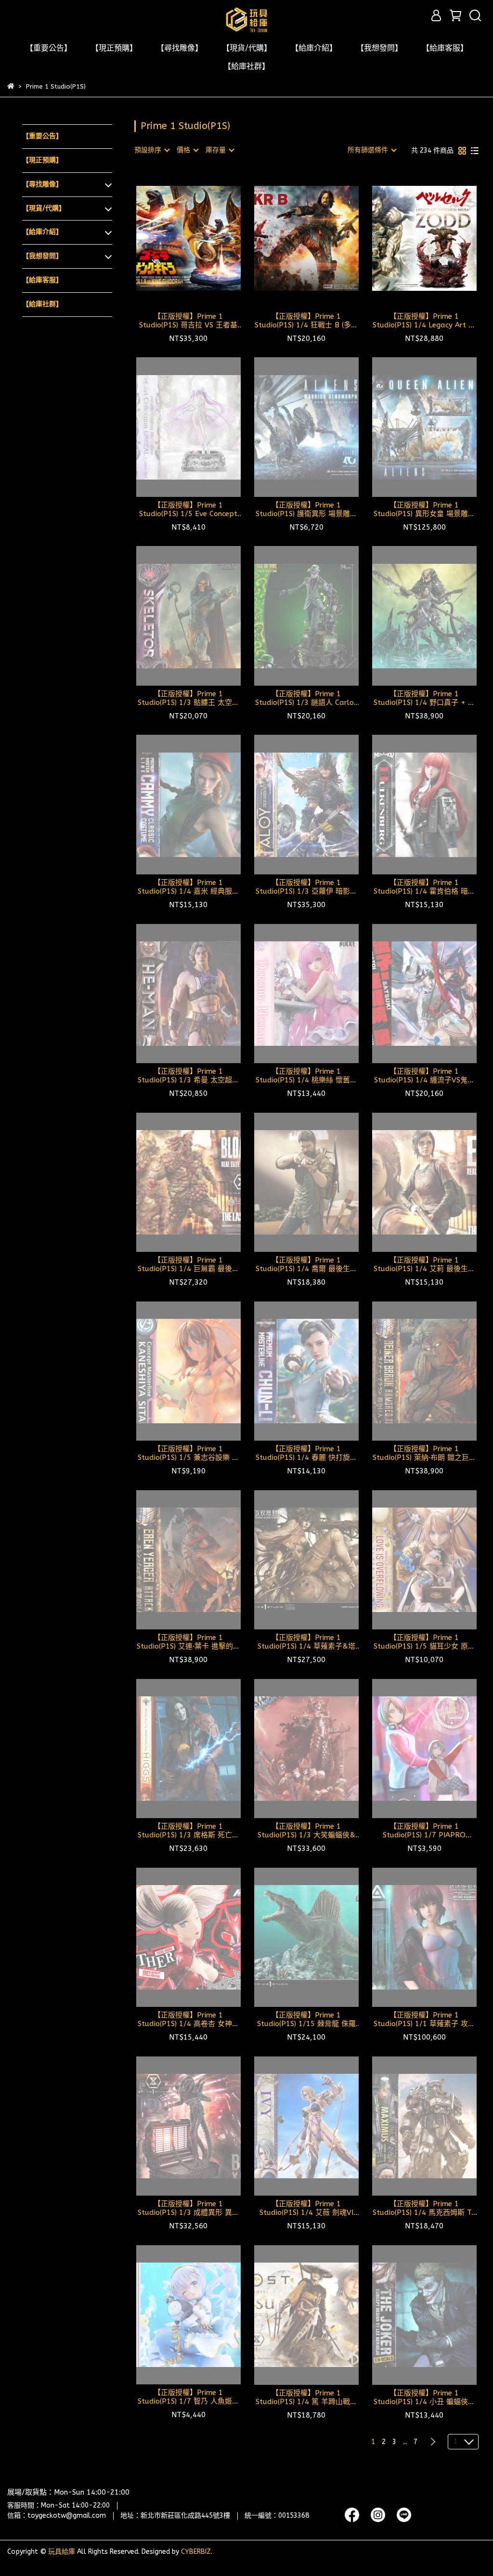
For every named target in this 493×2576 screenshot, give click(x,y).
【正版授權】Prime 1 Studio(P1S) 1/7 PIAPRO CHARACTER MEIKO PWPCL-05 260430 (424, 1831)
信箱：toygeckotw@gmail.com (57, 2516)
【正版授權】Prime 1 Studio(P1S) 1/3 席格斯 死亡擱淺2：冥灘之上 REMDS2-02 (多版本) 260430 (188, 1831)
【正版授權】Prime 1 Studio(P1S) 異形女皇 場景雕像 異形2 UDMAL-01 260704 (424, 509)
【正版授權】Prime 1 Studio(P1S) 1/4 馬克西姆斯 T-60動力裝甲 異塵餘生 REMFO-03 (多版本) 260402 (424, 2208)
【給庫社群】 (246, 66)
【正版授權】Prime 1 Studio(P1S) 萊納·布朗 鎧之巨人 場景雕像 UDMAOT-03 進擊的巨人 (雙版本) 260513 (424, 1453)
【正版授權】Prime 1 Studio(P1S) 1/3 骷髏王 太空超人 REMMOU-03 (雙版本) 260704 (188, 698)
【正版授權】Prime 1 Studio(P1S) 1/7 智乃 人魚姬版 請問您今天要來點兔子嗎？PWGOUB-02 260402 (188, 2397)
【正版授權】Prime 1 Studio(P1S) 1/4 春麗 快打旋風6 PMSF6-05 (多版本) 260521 (306, 1453)
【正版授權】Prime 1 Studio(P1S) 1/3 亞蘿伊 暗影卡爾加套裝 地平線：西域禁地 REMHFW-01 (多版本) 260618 (306, 887)
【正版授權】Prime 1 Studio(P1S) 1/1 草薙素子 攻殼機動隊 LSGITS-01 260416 (424, 2019)
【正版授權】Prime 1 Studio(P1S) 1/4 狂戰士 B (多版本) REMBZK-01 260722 (306, 321)
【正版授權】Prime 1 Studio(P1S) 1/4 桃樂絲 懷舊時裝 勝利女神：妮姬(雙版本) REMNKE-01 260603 (306, 1076)
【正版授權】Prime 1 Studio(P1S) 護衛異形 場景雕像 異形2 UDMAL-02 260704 (306, 509)
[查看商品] (175, 239)
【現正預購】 (114, 48)
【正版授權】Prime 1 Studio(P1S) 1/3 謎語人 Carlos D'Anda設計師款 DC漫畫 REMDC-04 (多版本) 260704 (306, 698)
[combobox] (152, 150)
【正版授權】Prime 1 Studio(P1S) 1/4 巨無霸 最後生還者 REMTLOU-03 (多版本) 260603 (188, 1264)
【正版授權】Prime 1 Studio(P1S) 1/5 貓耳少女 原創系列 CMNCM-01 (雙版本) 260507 (424, 1642)
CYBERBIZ (196, 2552)
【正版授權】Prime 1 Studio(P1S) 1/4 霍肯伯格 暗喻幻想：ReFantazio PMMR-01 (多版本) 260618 (424, 887)
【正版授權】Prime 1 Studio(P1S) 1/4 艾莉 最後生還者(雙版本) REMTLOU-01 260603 (424, 1264)
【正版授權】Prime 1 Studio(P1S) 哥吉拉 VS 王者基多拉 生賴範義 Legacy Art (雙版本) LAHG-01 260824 (188, 321)
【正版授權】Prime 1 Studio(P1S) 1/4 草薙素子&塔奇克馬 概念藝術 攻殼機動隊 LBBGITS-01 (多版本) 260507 (306, 1642)
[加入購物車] (202, 239)
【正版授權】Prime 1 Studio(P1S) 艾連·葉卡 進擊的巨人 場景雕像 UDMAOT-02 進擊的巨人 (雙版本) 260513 (188, 1642)
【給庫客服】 (445, 48)
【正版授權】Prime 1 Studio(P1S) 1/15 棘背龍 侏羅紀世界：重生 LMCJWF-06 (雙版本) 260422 (306, 2019)
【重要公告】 (49, 48)
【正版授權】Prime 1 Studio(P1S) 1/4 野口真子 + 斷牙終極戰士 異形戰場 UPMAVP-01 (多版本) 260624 (424, 698)
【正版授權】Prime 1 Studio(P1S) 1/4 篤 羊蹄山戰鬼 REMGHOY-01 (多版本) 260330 (306, 2397)
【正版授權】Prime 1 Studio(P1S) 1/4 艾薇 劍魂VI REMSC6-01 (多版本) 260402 (306, 2208)
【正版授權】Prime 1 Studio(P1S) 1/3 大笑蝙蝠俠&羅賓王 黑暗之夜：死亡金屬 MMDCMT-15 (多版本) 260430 (306, 1831)
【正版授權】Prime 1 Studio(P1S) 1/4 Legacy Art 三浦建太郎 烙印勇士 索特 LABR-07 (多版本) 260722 (424, 321)
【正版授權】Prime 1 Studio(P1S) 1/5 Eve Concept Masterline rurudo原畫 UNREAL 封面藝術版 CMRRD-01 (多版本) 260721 (188, 509)
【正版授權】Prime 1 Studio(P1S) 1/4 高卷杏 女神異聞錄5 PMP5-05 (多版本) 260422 (188, 2019)
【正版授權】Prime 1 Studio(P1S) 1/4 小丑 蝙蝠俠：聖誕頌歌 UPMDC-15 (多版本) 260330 (424, 2397)
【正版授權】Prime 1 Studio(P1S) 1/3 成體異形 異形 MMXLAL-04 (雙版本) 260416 (188, 2208)
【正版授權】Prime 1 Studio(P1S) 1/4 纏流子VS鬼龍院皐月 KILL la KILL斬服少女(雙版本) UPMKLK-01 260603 (424, 1076)
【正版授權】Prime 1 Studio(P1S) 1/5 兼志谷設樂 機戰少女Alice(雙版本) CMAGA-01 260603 (188, 1453)
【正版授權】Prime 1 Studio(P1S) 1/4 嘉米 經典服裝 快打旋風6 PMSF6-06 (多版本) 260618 (188, 887)
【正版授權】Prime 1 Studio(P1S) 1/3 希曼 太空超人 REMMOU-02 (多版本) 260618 (188, 1076)
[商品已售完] (202, 427)
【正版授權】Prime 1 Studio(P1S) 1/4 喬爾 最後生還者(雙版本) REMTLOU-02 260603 (306, 1264)
